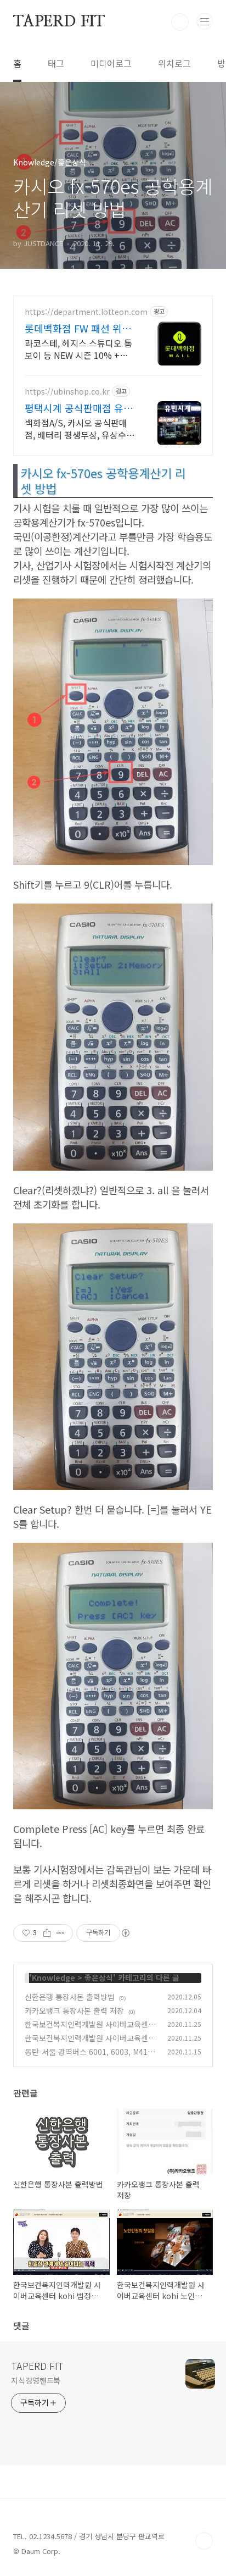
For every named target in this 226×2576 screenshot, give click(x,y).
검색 (180, 22)
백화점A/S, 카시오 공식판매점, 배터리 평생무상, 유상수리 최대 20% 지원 (80, 428)
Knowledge (53, 1977)
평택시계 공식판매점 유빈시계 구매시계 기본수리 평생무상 (80, 408)
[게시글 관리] (61, 1933)
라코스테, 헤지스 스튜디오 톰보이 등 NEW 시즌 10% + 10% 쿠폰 (78, 349)
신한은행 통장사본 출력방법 (70, 1997)
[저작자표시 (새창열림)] (125, 1933)
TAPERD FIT (59, 22)
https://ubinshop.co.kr (67, 392)
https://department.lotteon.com (86, 312)
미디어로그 (111, 63)
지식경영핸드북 (36, 2380)
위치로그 (174, 63)
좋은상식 (99, 1977)
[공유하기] (47, 1933)
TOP (204, 2541)
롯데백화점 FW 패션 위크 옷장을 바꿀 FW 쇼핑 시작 (79, 328)
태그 (56, 63)
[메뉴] (205, 21)
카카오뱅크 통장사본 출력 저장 (74, 2010)
